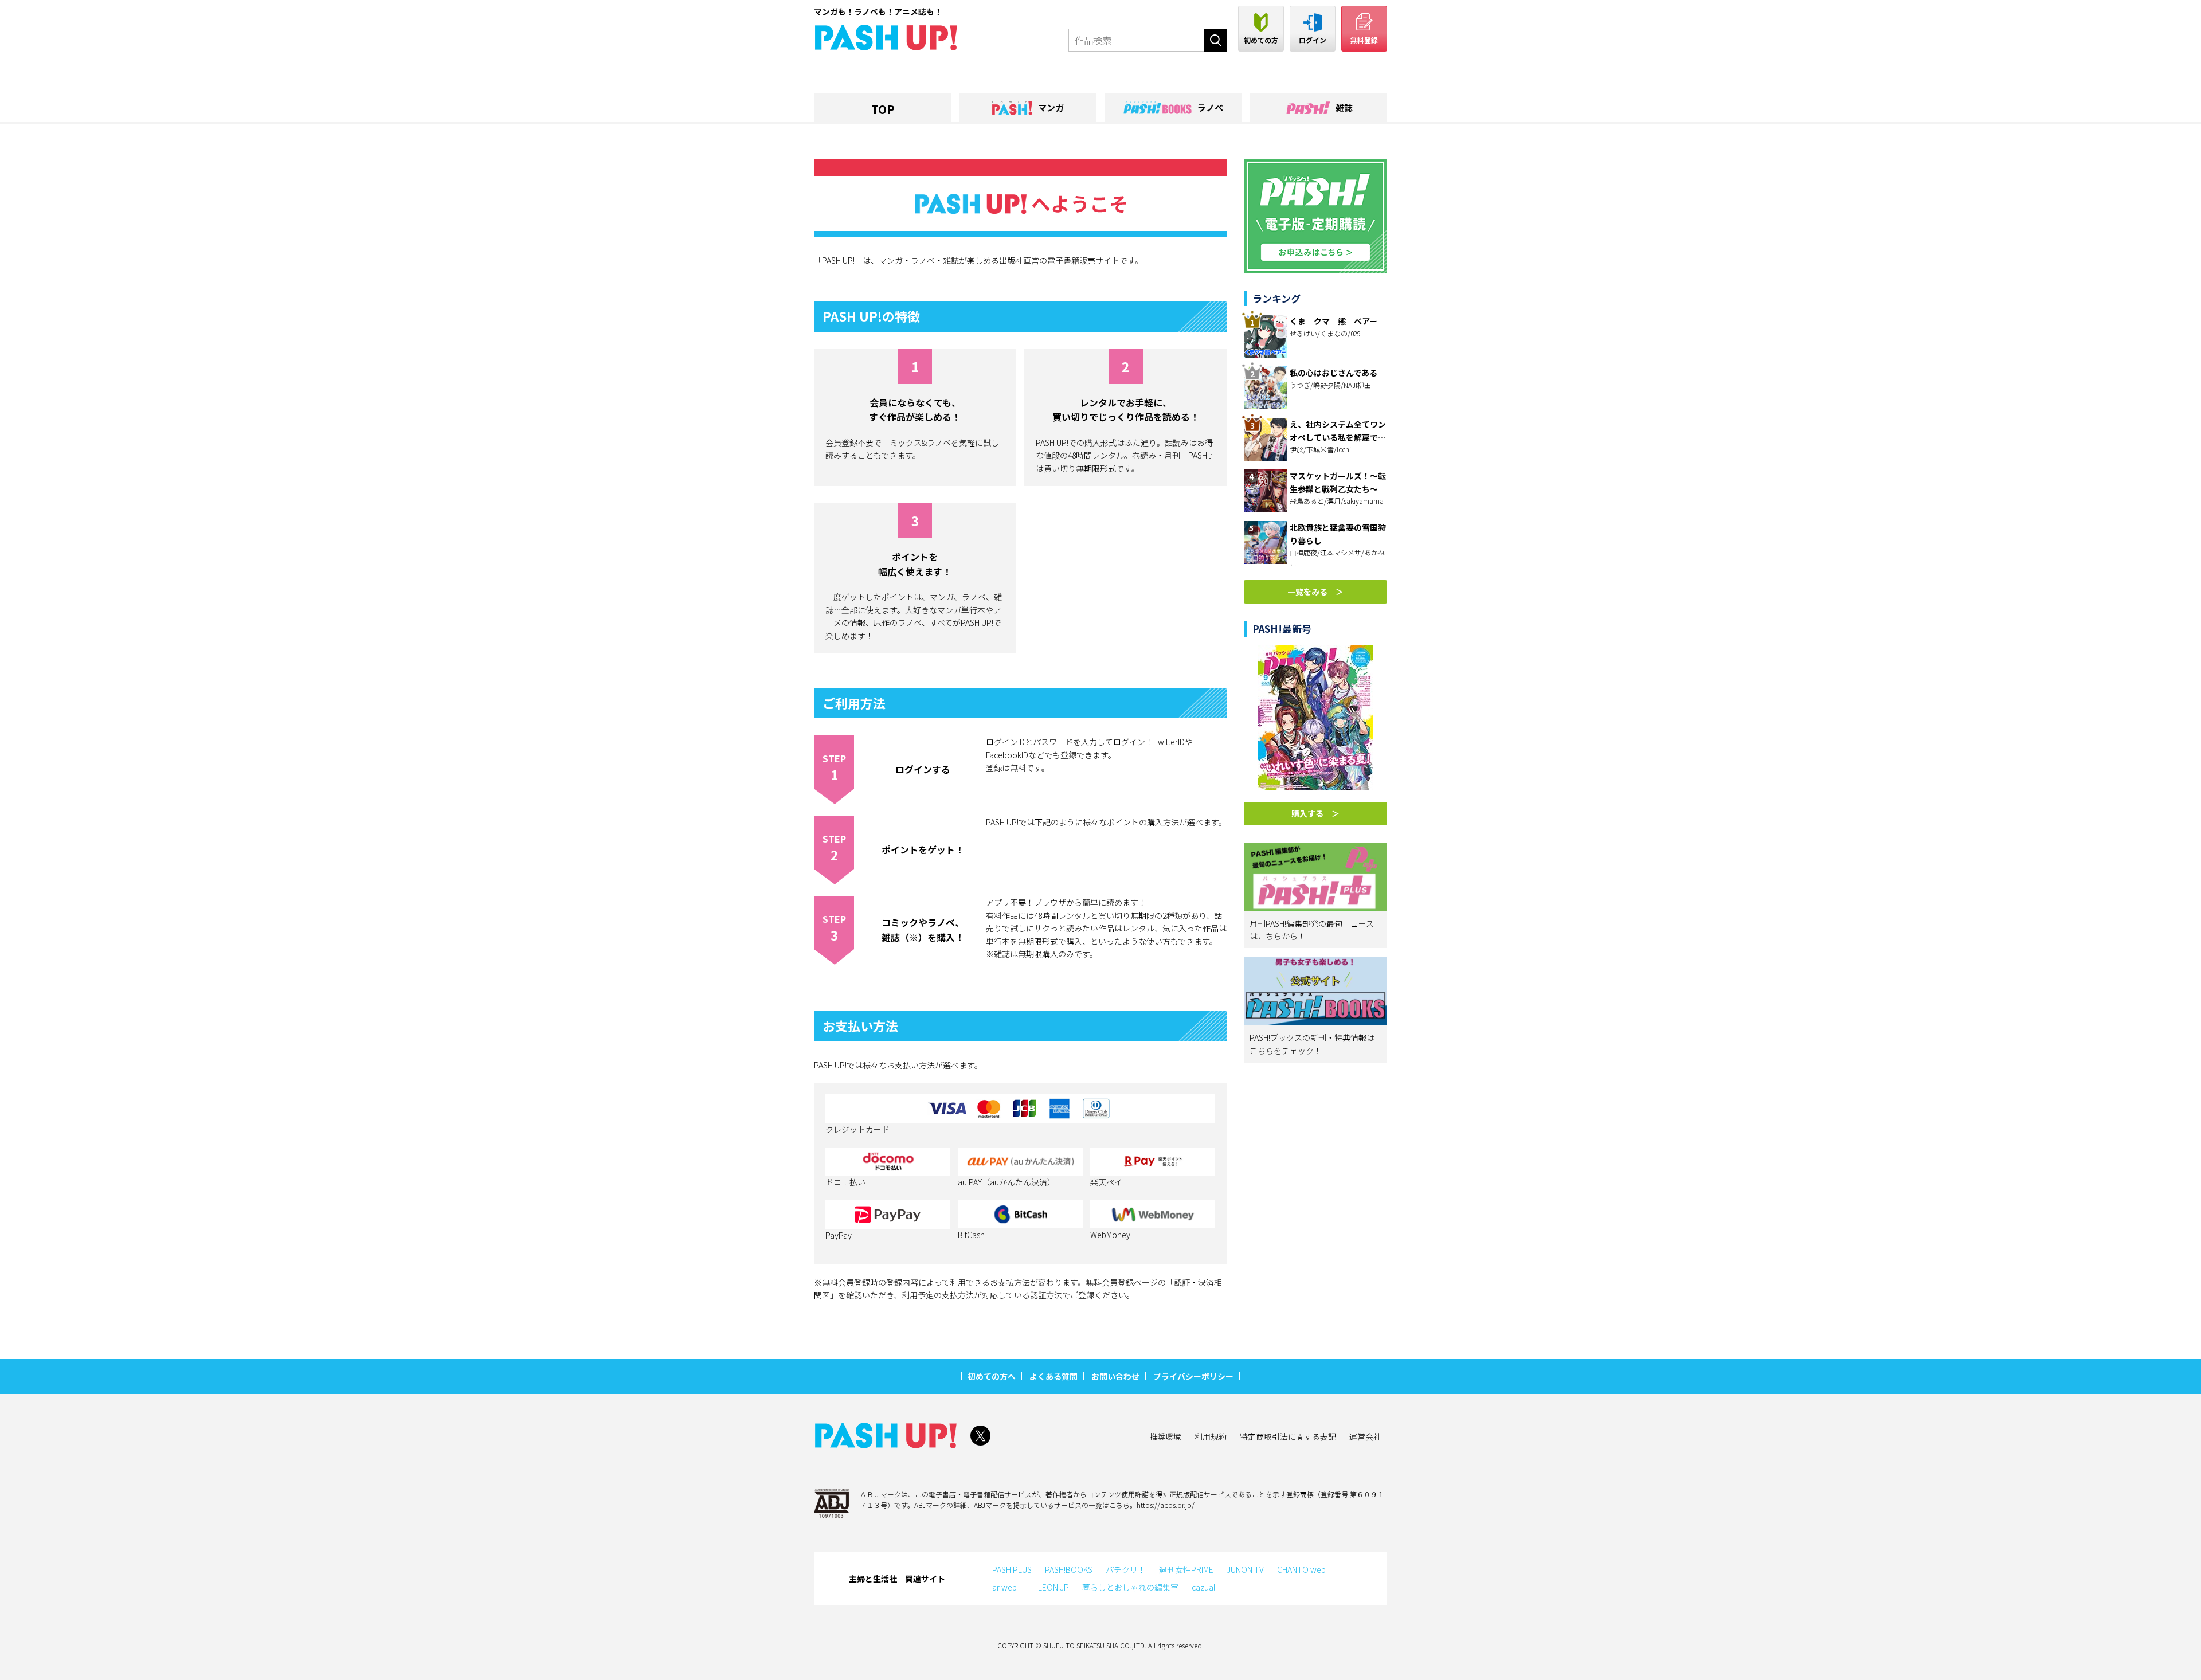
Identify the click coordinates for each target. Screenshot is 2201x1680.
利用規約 (1211, 1436)
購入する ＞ (1315, 813)
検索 (1216, 40)
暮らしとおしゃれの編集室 (1130, 1587)
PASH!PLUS (1012, 1569)
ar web (1009, 1587)
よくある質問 (1053, 1376)
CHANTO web (1301, 1569)
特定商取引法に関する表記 (1288, 1436)
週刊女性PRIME (1186, 1569)
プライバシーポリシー (1193, 1376)
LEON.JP (1053, 1587)
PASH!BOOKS (1069, 1569)
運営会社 (1365, 1436)
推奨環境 (1165, 1436)
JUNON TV (1245, 1569)
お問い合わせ (1115, 1376)
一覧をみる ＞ (1315, 592)
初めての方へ (992, 1376)
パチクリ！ (1126, 1569)
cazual (1203, 1587)
